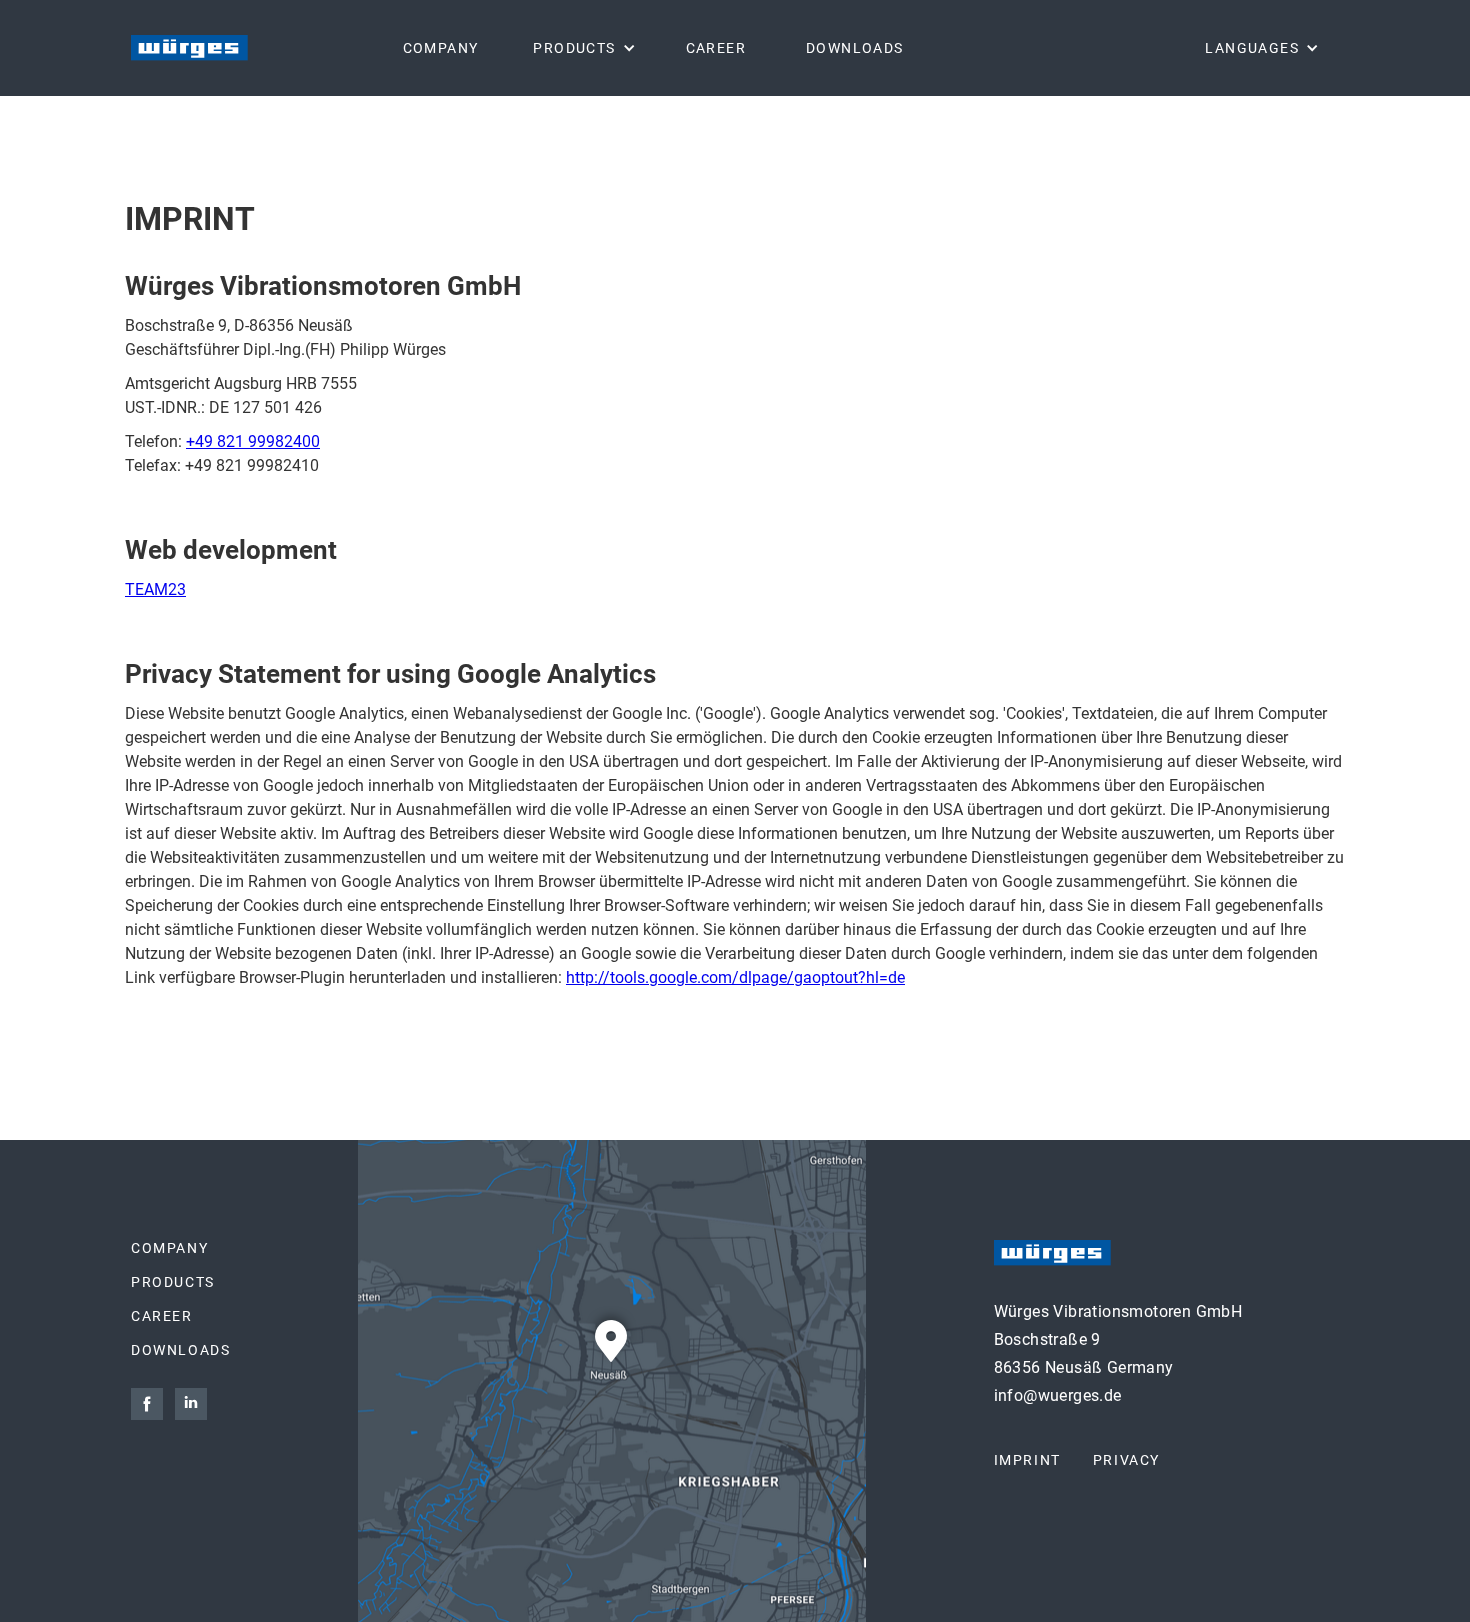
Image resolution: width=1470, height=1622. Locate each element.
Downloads (180, 1350)
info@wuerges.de (1058, 1395)
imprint (1027, 1460)
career (162, 1316)
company (169, 1248)
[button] (581, 48)
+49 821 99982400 (253, 441)
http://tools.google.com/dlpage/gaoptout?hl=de (735, 977)
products (173, 1282)
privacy (1126, 1460)
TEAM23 (155, 589)
